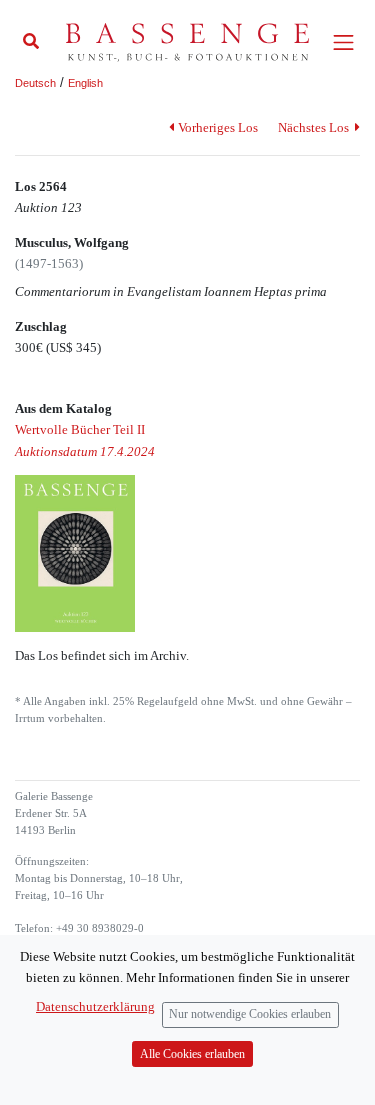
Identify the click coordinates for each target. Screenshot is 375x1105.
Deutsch (35, 83)
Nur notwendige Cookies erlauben (250, 1014)
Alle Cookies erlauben (192, 1054)
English (85, 83)
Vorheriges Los (217, 127)
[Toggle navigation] (343, 42)
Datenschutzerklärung (95, 1006)
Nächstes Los (315, 127)
